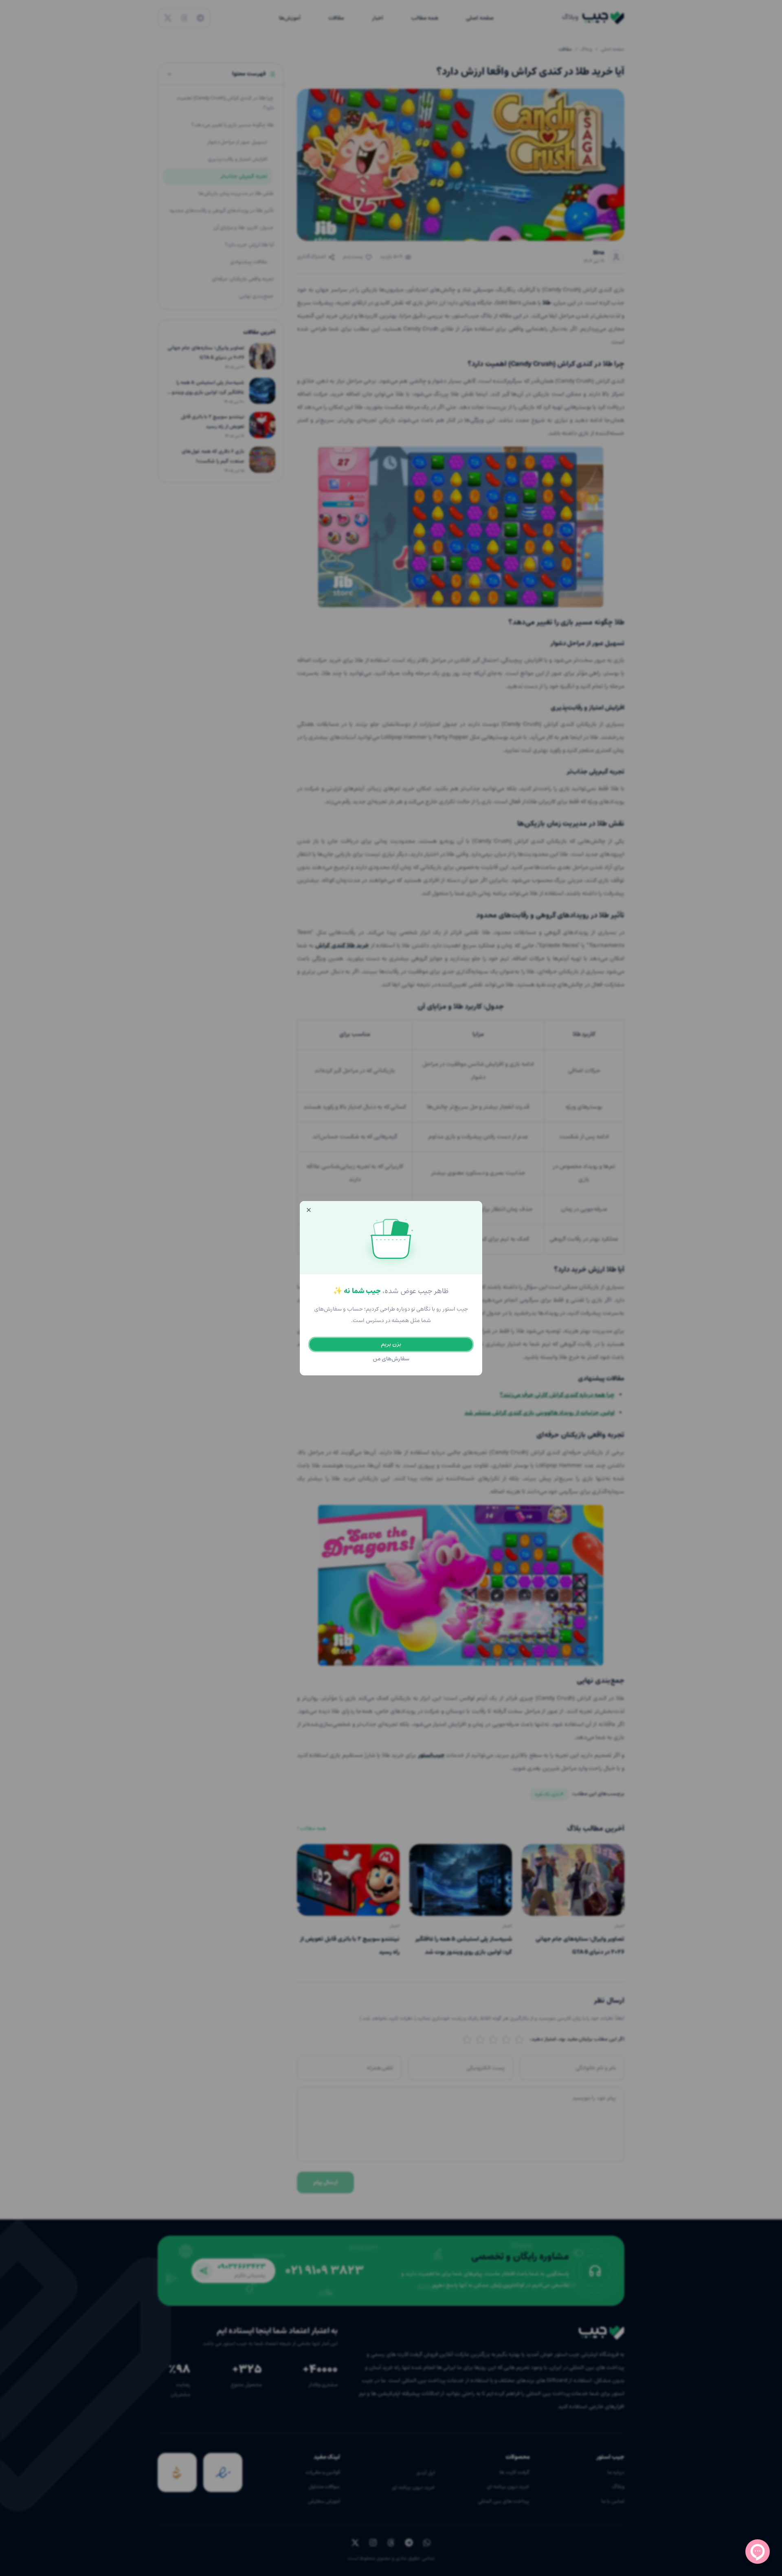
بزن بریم (391, 1344)
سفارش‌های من (391, 1359)
